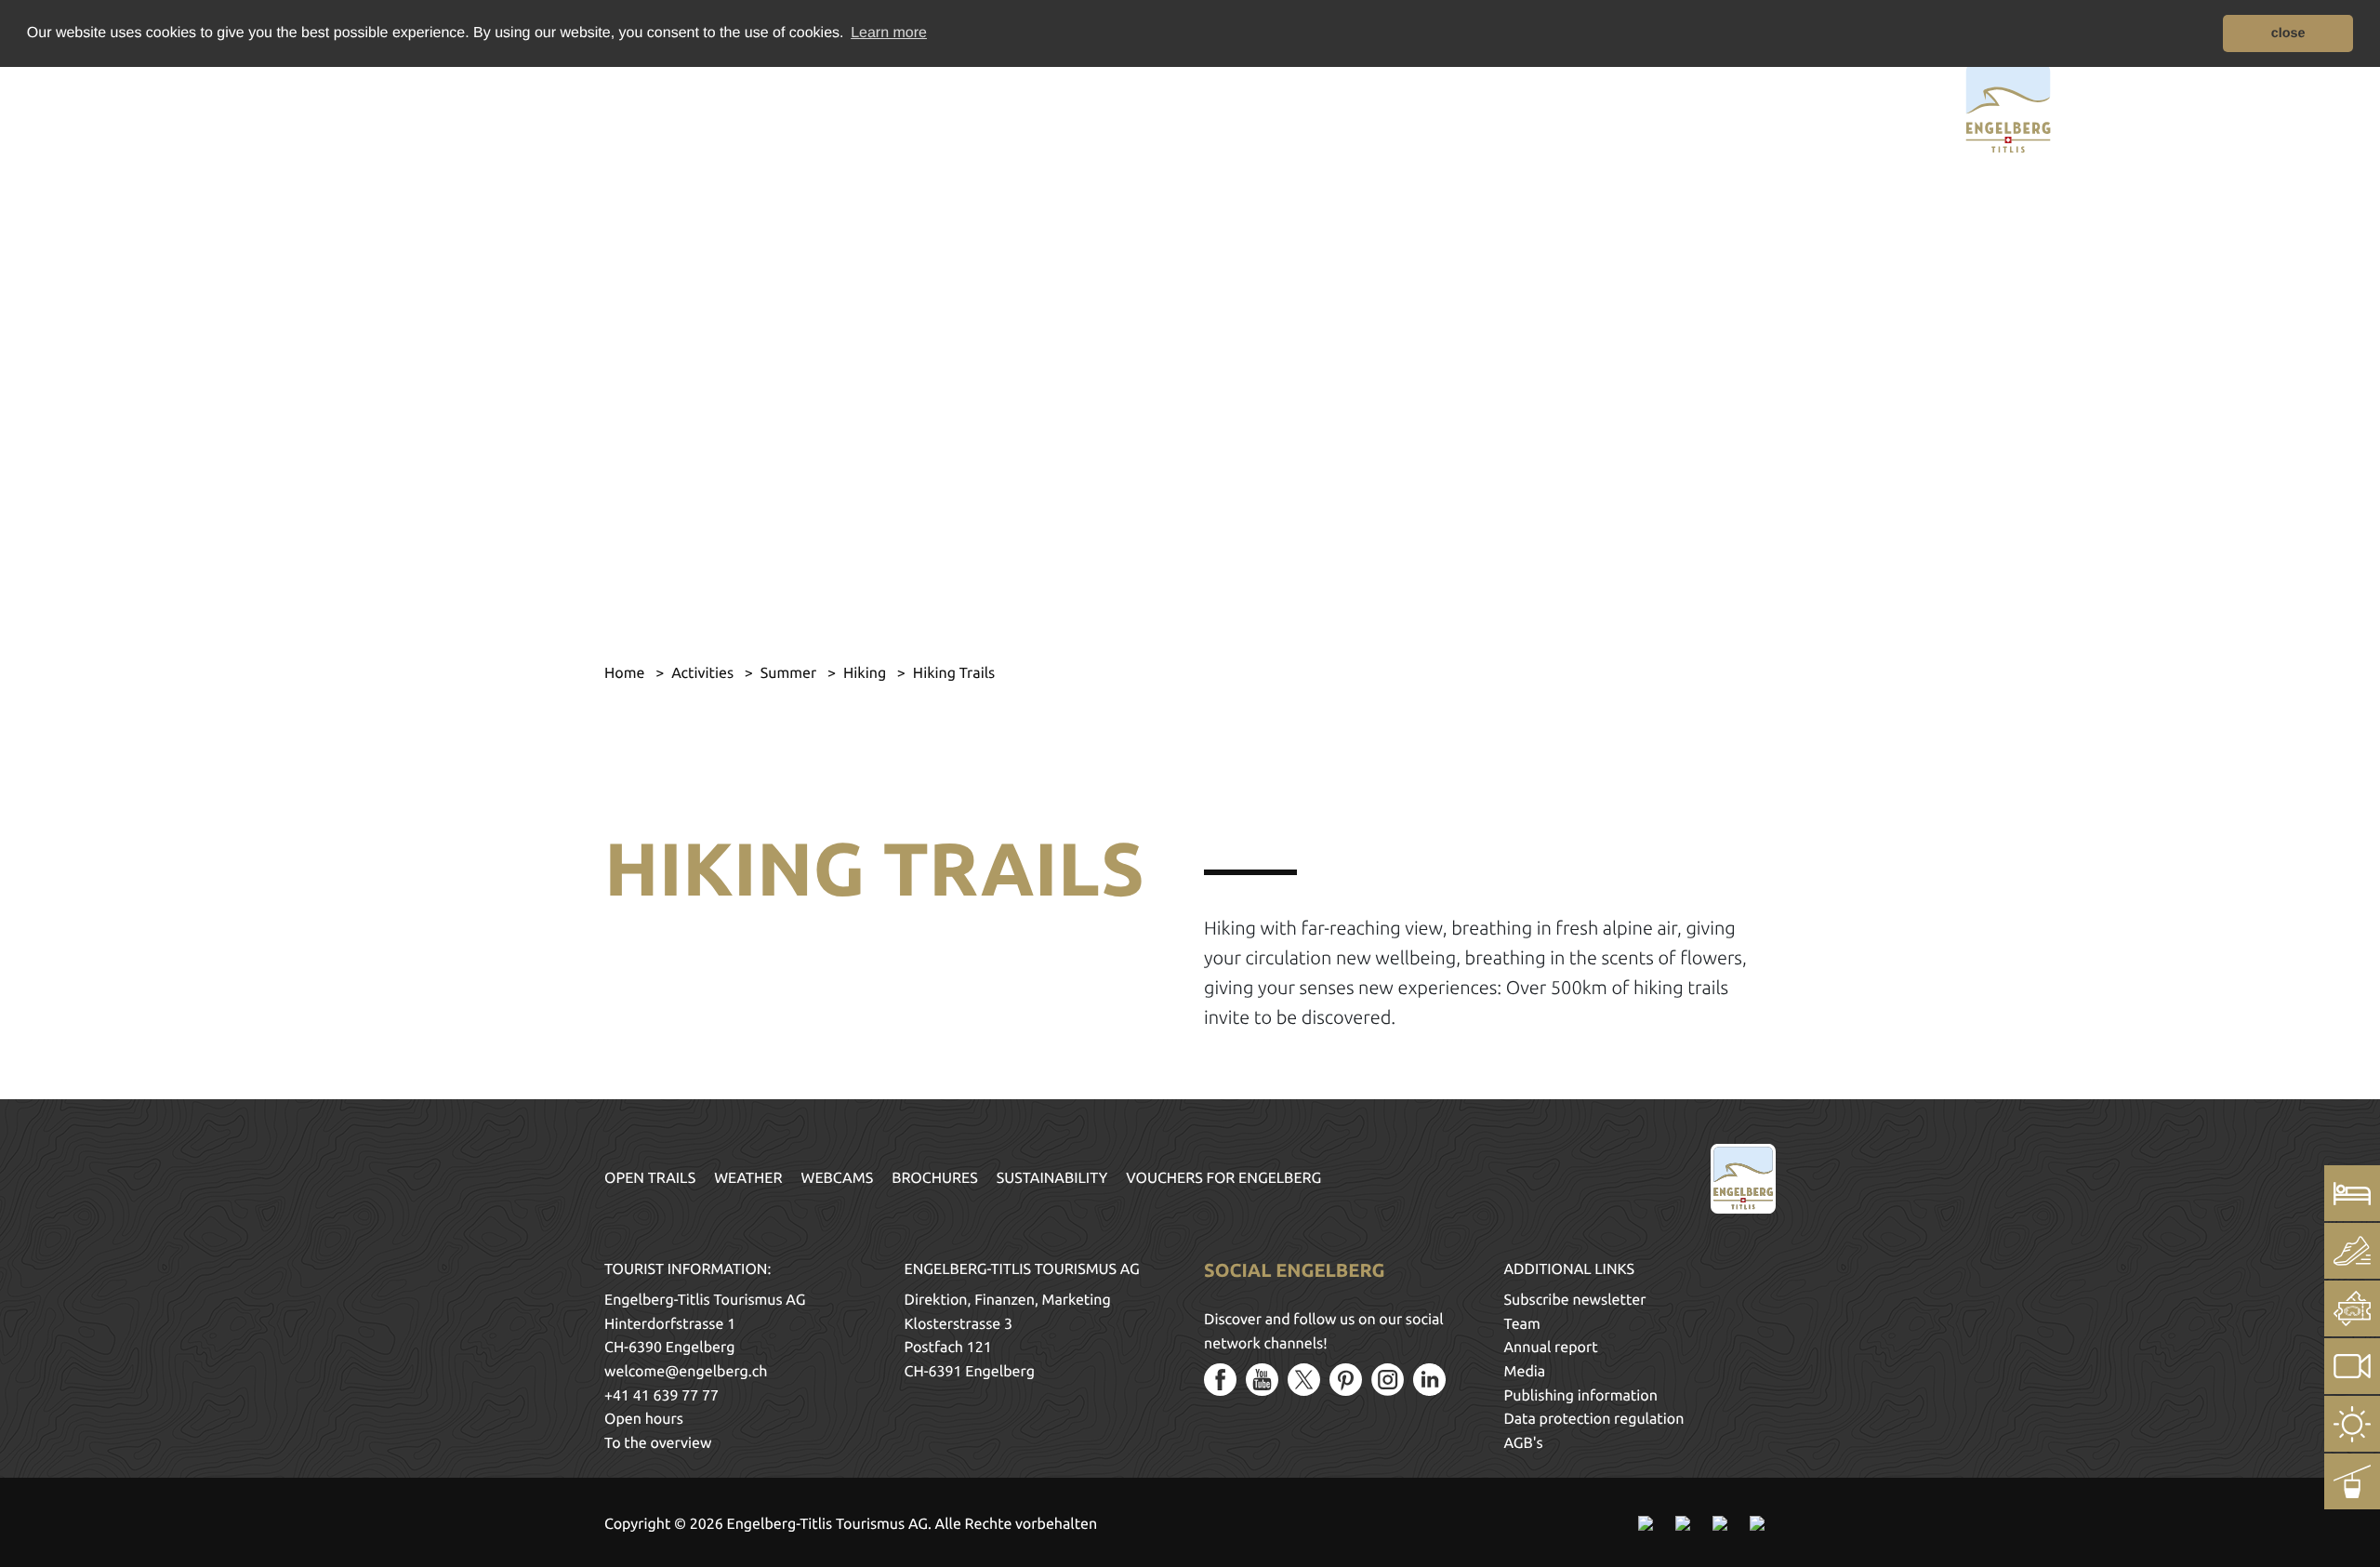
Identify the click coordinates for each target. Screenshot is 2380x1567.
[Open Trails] (2352, 1481)
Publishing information (1581, 1396)
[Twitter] (1304, 1380)
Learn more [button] (889, 33)
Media (1525, 1372)
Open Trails (650, 1178)
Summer (790, 673)
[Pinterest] (1346, 1380)
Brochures (935, 1178)
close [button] (2288, 33)
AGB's (1524, 1443)
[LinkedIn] (1429, 1380)
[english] (397, 106)
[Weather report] (2352, 1424)
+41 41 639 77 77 (661, 1396)
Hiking (866, 673)
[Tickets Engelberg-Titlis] (2352, 1308)
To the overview (658, 1443)
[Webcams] (2352, 1366)
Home (626, 673)
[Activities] (2352, 1251)
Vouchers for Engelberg (1223, 1178)
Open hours (644, 1419)
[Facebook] (1220, 1380)
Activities (704, 673)
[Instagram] (1388, 1380)
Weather (748, 1178)
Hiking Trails (954, 673)
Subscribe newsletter (1575, 1300)
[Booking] (2352, 1193)
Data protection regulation (1594, 1419)
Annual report (1551, 1348)
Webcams (838, 1178)
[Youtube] (1262, 1380)
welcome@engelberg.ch (686, 1372)
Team (1522, 1324)
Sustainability (1052, 1178)
